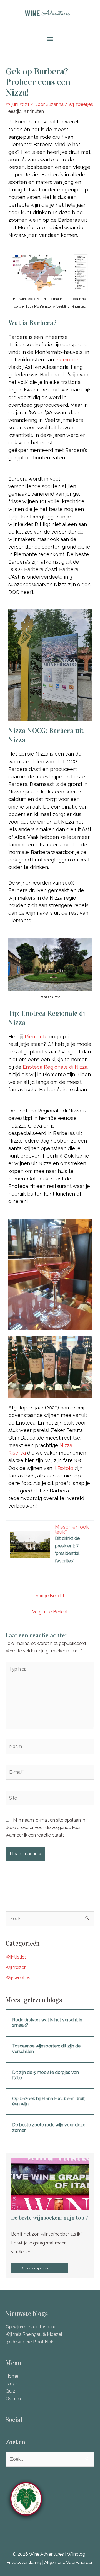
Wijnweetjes (81, 104)
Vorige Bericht (50, 1596)
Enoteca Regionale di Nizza (55, 1067)
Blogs (12, 2384)
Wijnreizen (16, 1967)
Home (12, 2376)
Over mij (14, 2399)
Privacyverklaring (24, 2562)
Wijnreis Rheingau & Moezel (34, 2334)
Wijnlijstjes (16, 1957)
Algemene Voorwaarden (69, 2562)
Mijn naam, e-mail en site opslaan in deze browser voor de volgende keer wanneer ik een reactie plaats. (45, 1828)
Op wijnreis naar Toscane (31, 2327)
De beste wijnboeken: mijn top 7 (50, 2218)
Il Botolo (63, 1468)
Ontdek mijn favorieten (39, 2268)
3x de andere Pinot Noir (29, 2342)
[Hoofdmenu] (50, 39)
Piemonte (67, 360)
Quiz (10, 2391)
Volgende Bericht (50, 1612)
